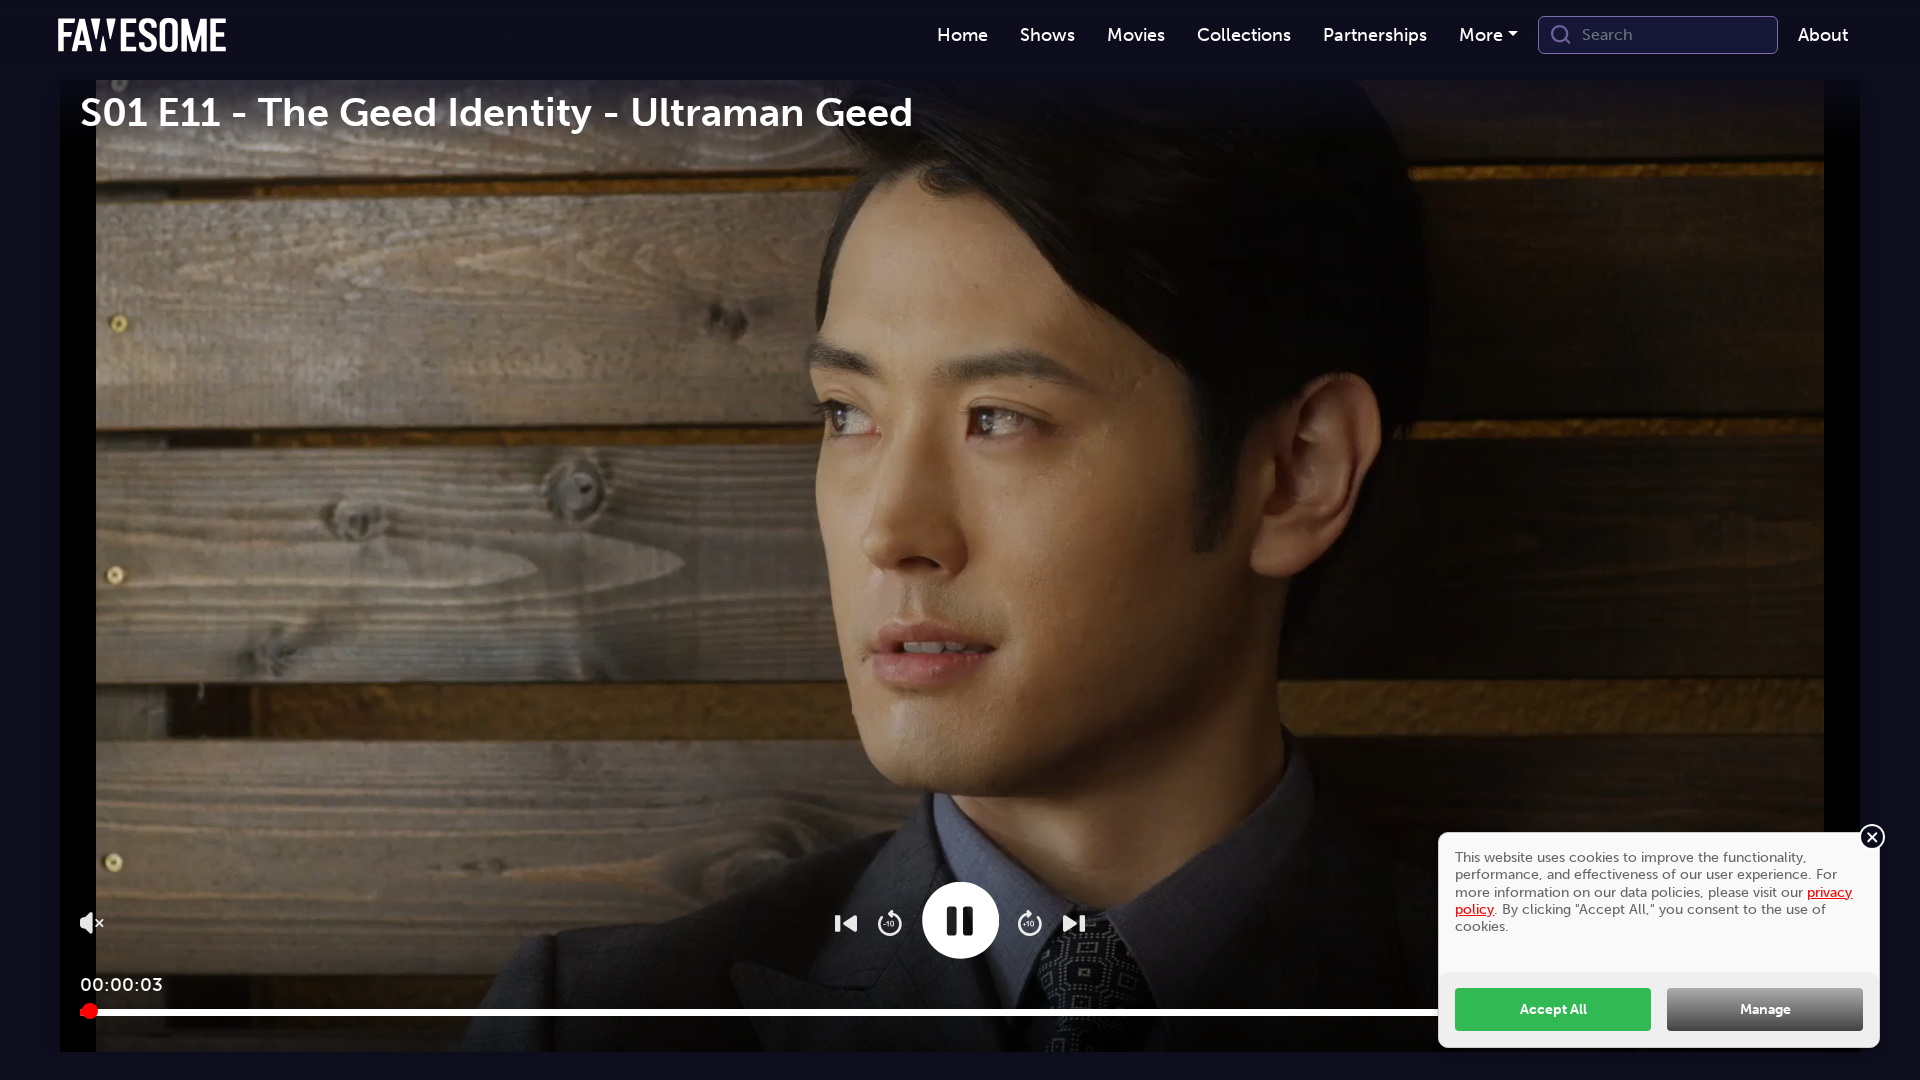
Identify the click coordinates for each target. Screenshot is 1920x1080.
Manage (1765, 1009)
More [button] (1481, 35)
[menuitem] (962, 35)
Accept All (1553, 1009)
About (1823, 35)
